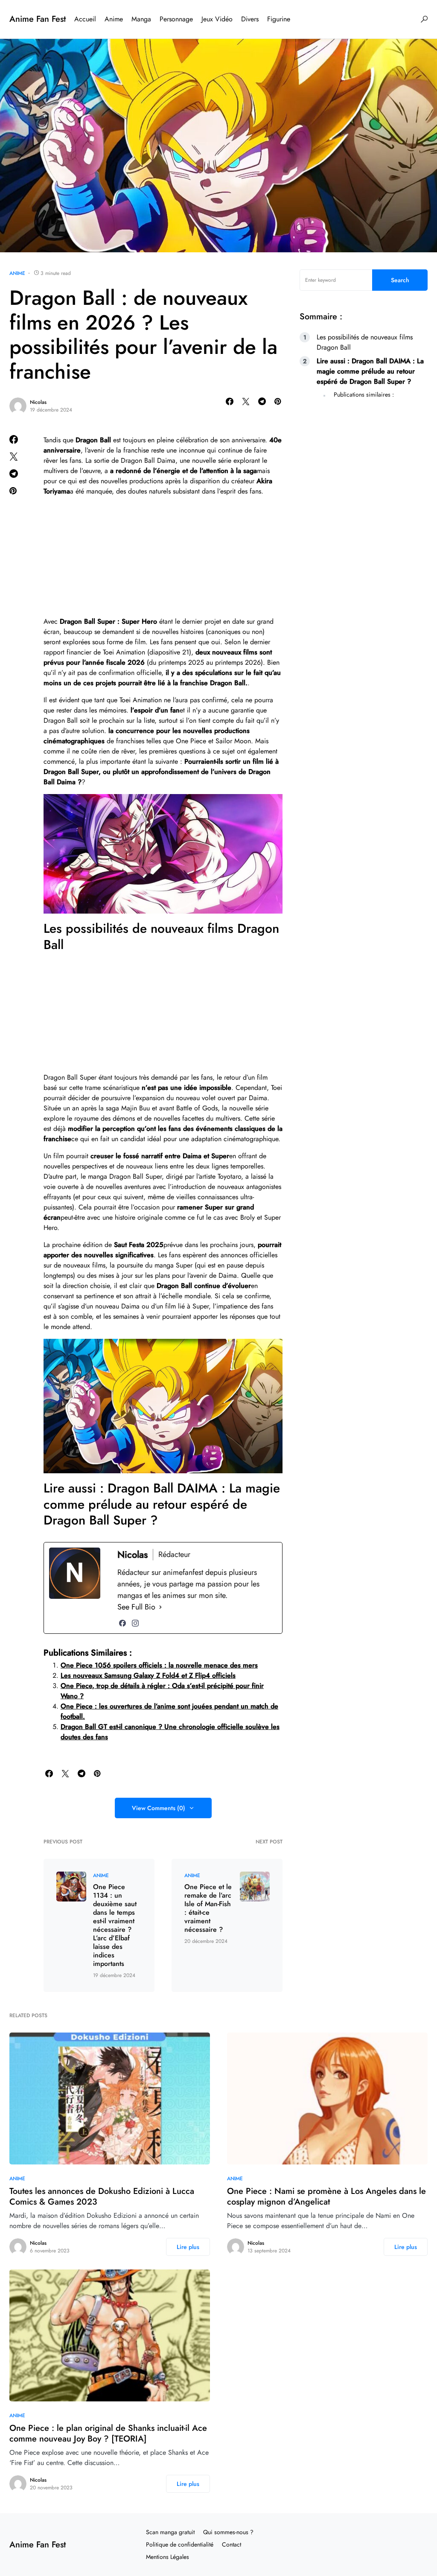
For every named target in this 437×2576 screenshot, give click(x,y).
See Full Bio (136, 1607)
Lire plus (188, 2247)
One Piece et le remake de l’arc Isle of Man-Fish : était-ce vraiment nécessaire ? (208, 1908)
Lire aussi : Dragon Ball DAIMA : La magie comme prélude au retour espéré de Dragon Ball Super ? (370, 371)
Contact (232, 2544)
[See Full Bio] (160, 1607)
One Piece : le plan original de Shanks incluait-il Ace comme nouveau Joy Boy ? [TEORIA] (108, 2433)
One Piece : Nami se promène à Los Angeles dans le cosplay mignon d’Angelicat (326, 2196)
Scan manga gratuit (170, 2532)
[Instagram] (135, 1623)
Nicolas (38, 402)
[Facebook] (122, 1623)
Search (400, 280)
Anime (17, 273)
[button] (424, 19)
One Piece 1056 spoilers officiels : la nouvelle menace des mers (159, 1665)
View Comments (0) (159, 1808)
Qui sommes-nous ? (228, 2532)
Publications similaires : (364, 394)
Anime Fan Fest (38, 19)
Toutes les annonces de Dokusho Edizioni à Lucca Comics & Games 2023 (102, 2196)
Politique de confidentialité (180, 2544)
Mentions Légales (168, 2557)
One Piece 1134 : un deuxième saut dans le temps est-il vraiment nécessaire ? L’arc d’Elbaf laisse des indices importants (115, 1925)
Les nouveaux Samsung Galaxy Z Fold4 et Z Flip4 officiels (148, 1675)
